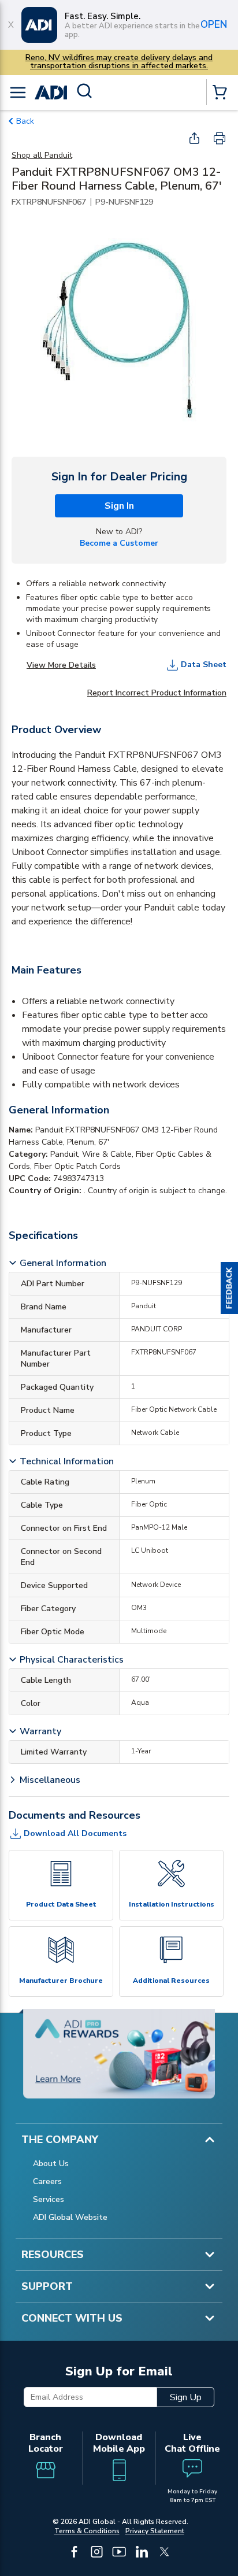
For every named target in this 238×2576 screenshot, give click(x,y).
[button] (229, 1288)
